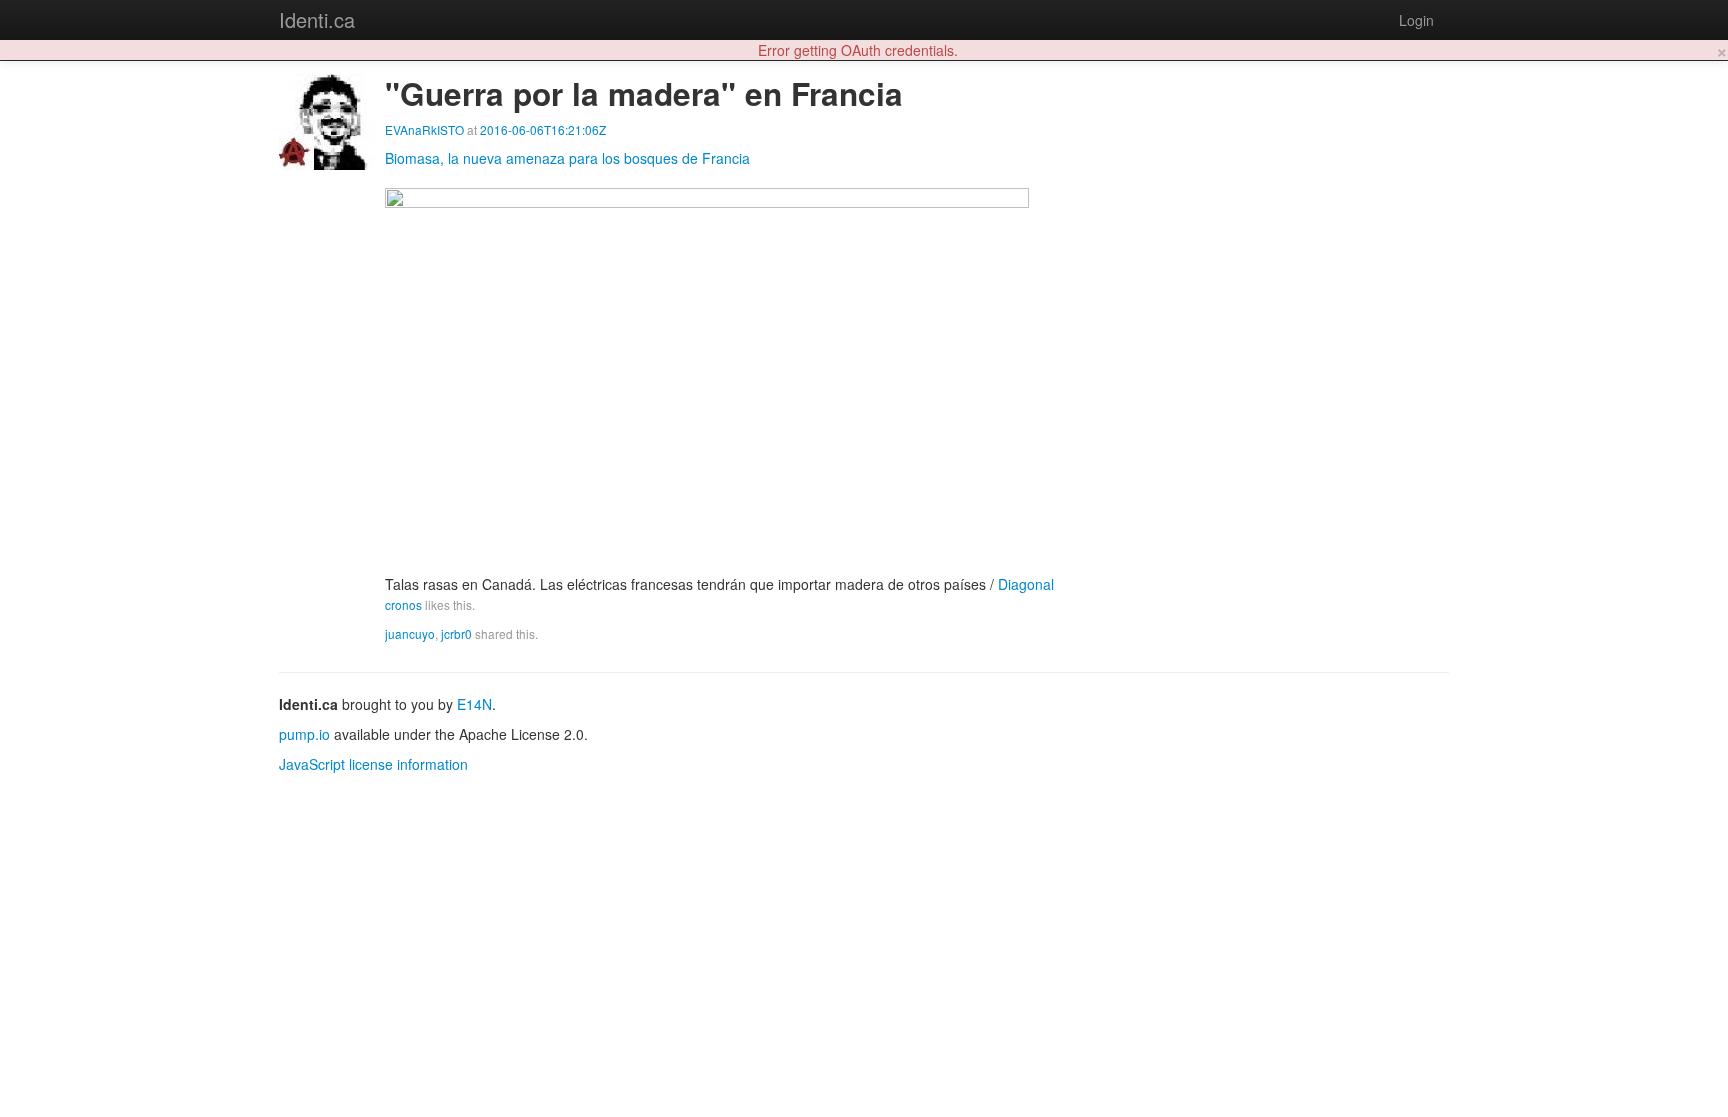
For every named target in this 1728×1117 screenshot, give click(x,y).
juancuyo (410, 633)
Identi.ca (317, 19)
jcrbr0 (456, 633)
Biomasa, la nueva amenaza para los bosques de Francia (567, 158)
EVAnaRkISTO (424, 129)
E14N (474, 704)
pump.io (304, 734)
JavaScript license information (373, 764)
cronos (403, 604)
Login (1416, 20)
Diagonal (1026, 584)
